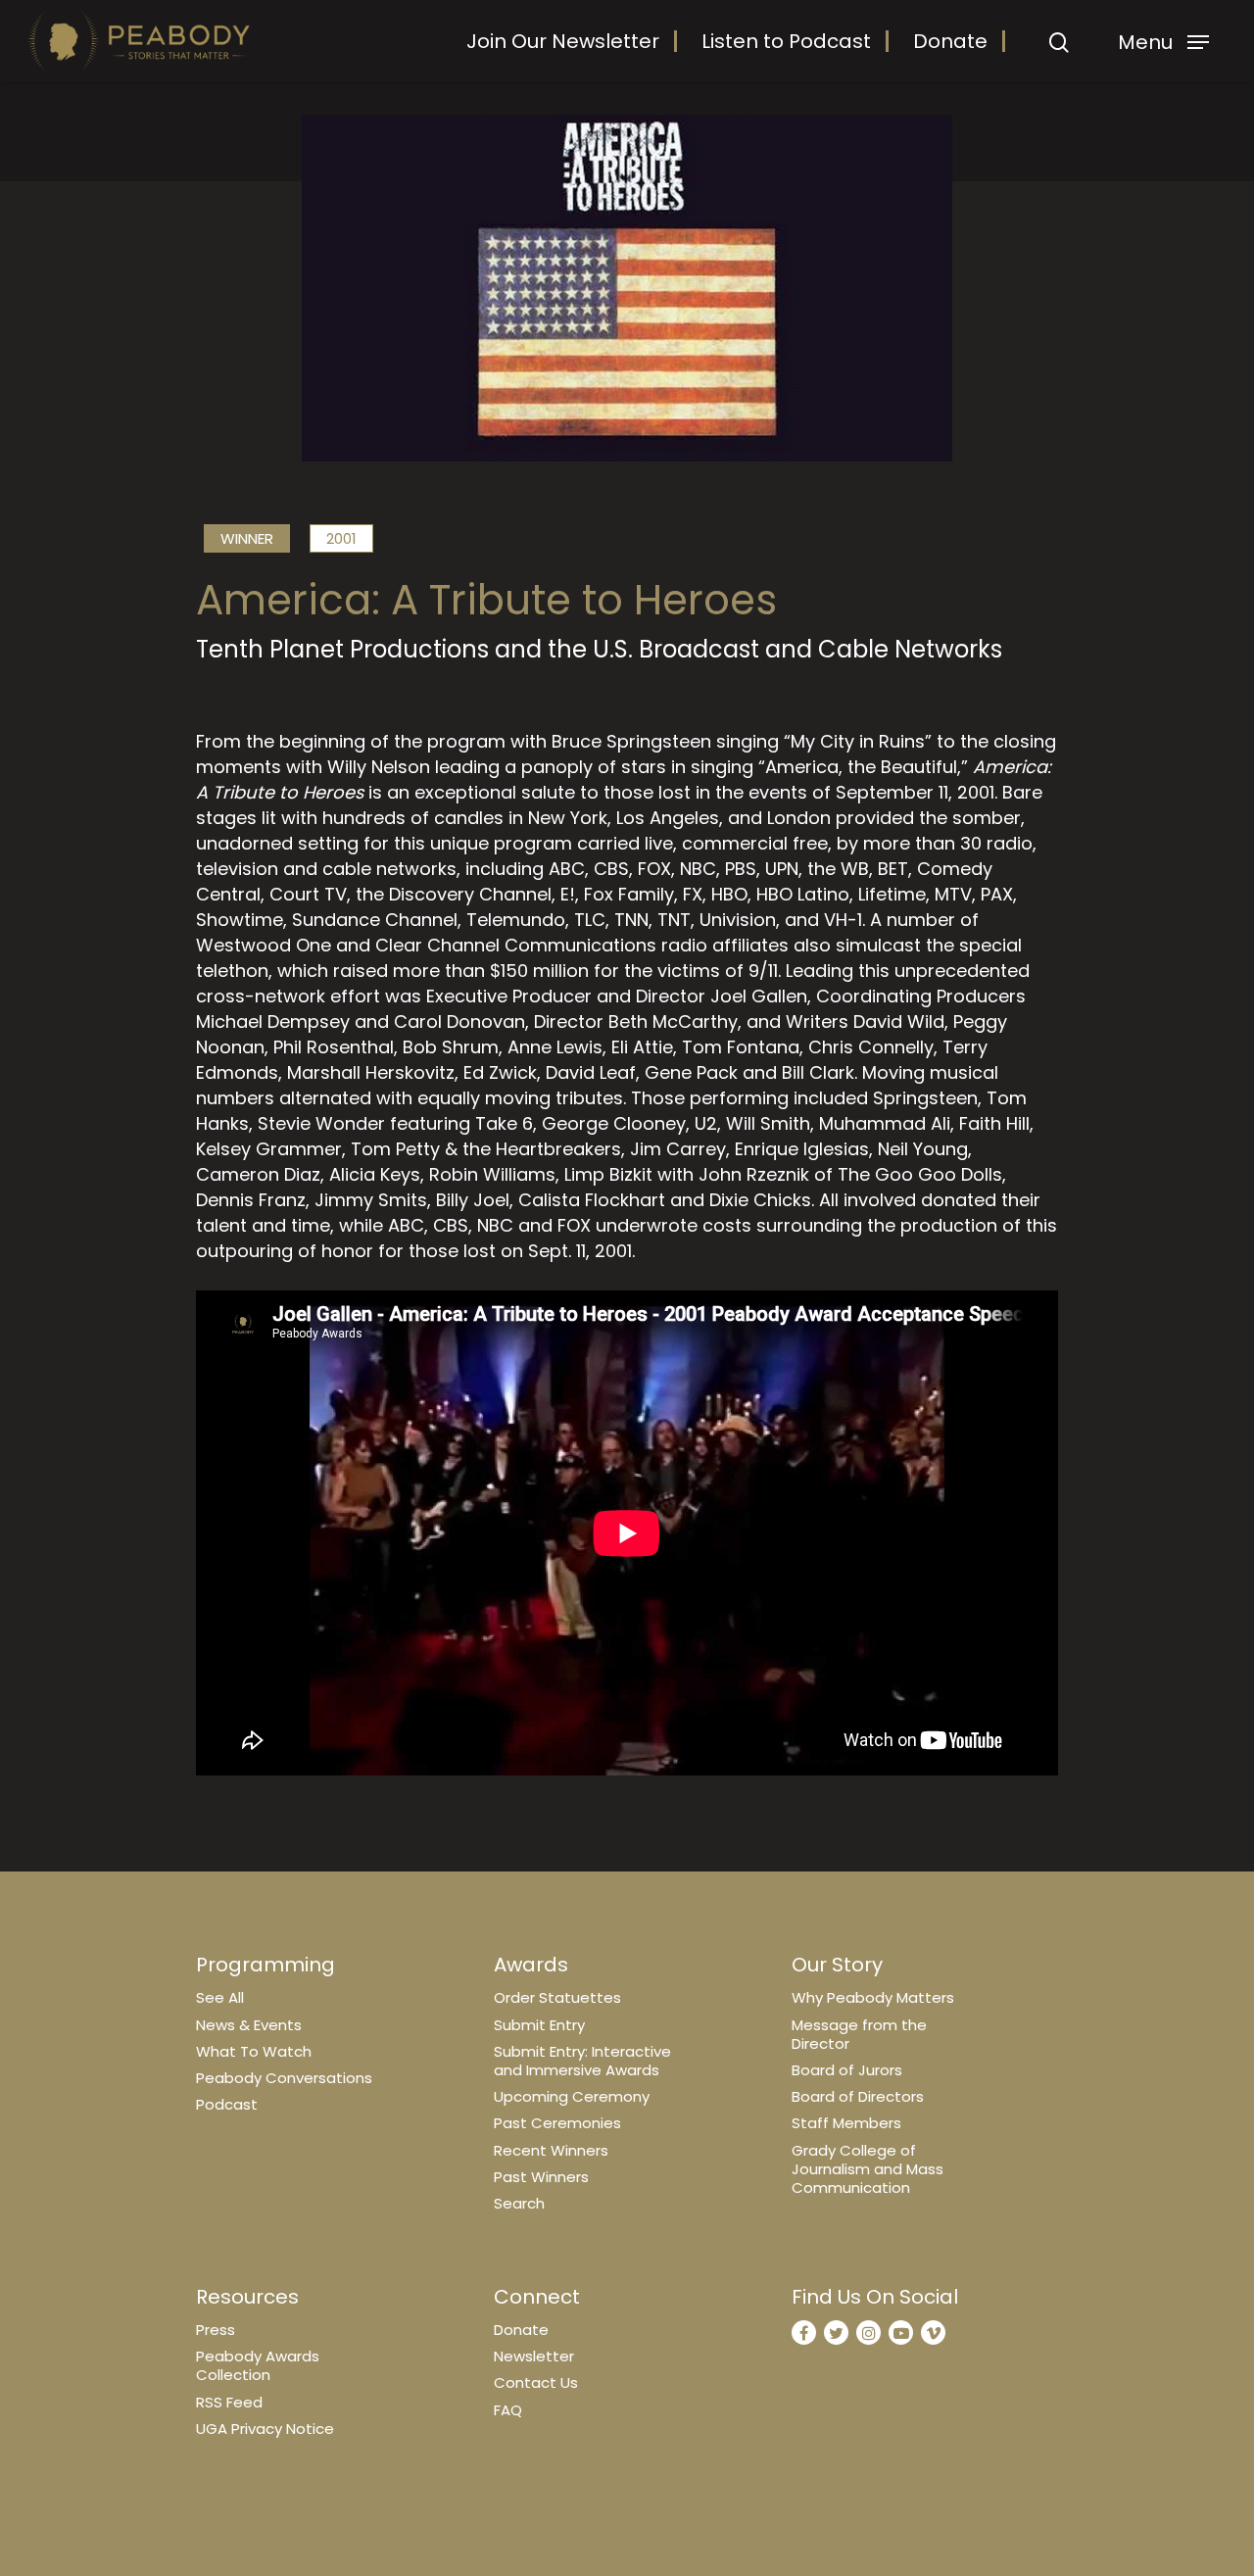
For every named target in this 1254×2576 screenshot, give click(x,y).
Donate (950, 41)
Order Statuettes (557, 1997)
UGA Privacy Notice (265, 2429)
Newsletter (534, 2356)
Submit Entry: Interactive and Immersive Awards (582, 2061)
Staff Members (846, 2123)
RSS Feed (229, 2402)
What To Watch (254, 2051)
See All (220, 1997)
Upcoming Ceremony (572, 2096)
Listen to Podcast (786, 41)
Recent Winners (551, 2150)
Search (519, 2203)
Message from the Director (859, 2034)
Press (216, 2330)
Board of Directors (858, 2096)
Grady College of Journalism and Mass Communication (868, 2169)
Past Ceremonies (557, 2123)
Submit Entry (539, 2025)
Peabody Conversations (284, 2078)
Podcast (227, 2104)
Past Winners (541, 2177)
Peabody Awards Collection (258, 2365)
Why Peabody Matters (873, 1997)
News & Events (249, 2025)
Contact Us (536, 2382)
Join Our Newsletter (563, 41)
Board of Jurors (847, 2070)
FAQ (508, 2410)
